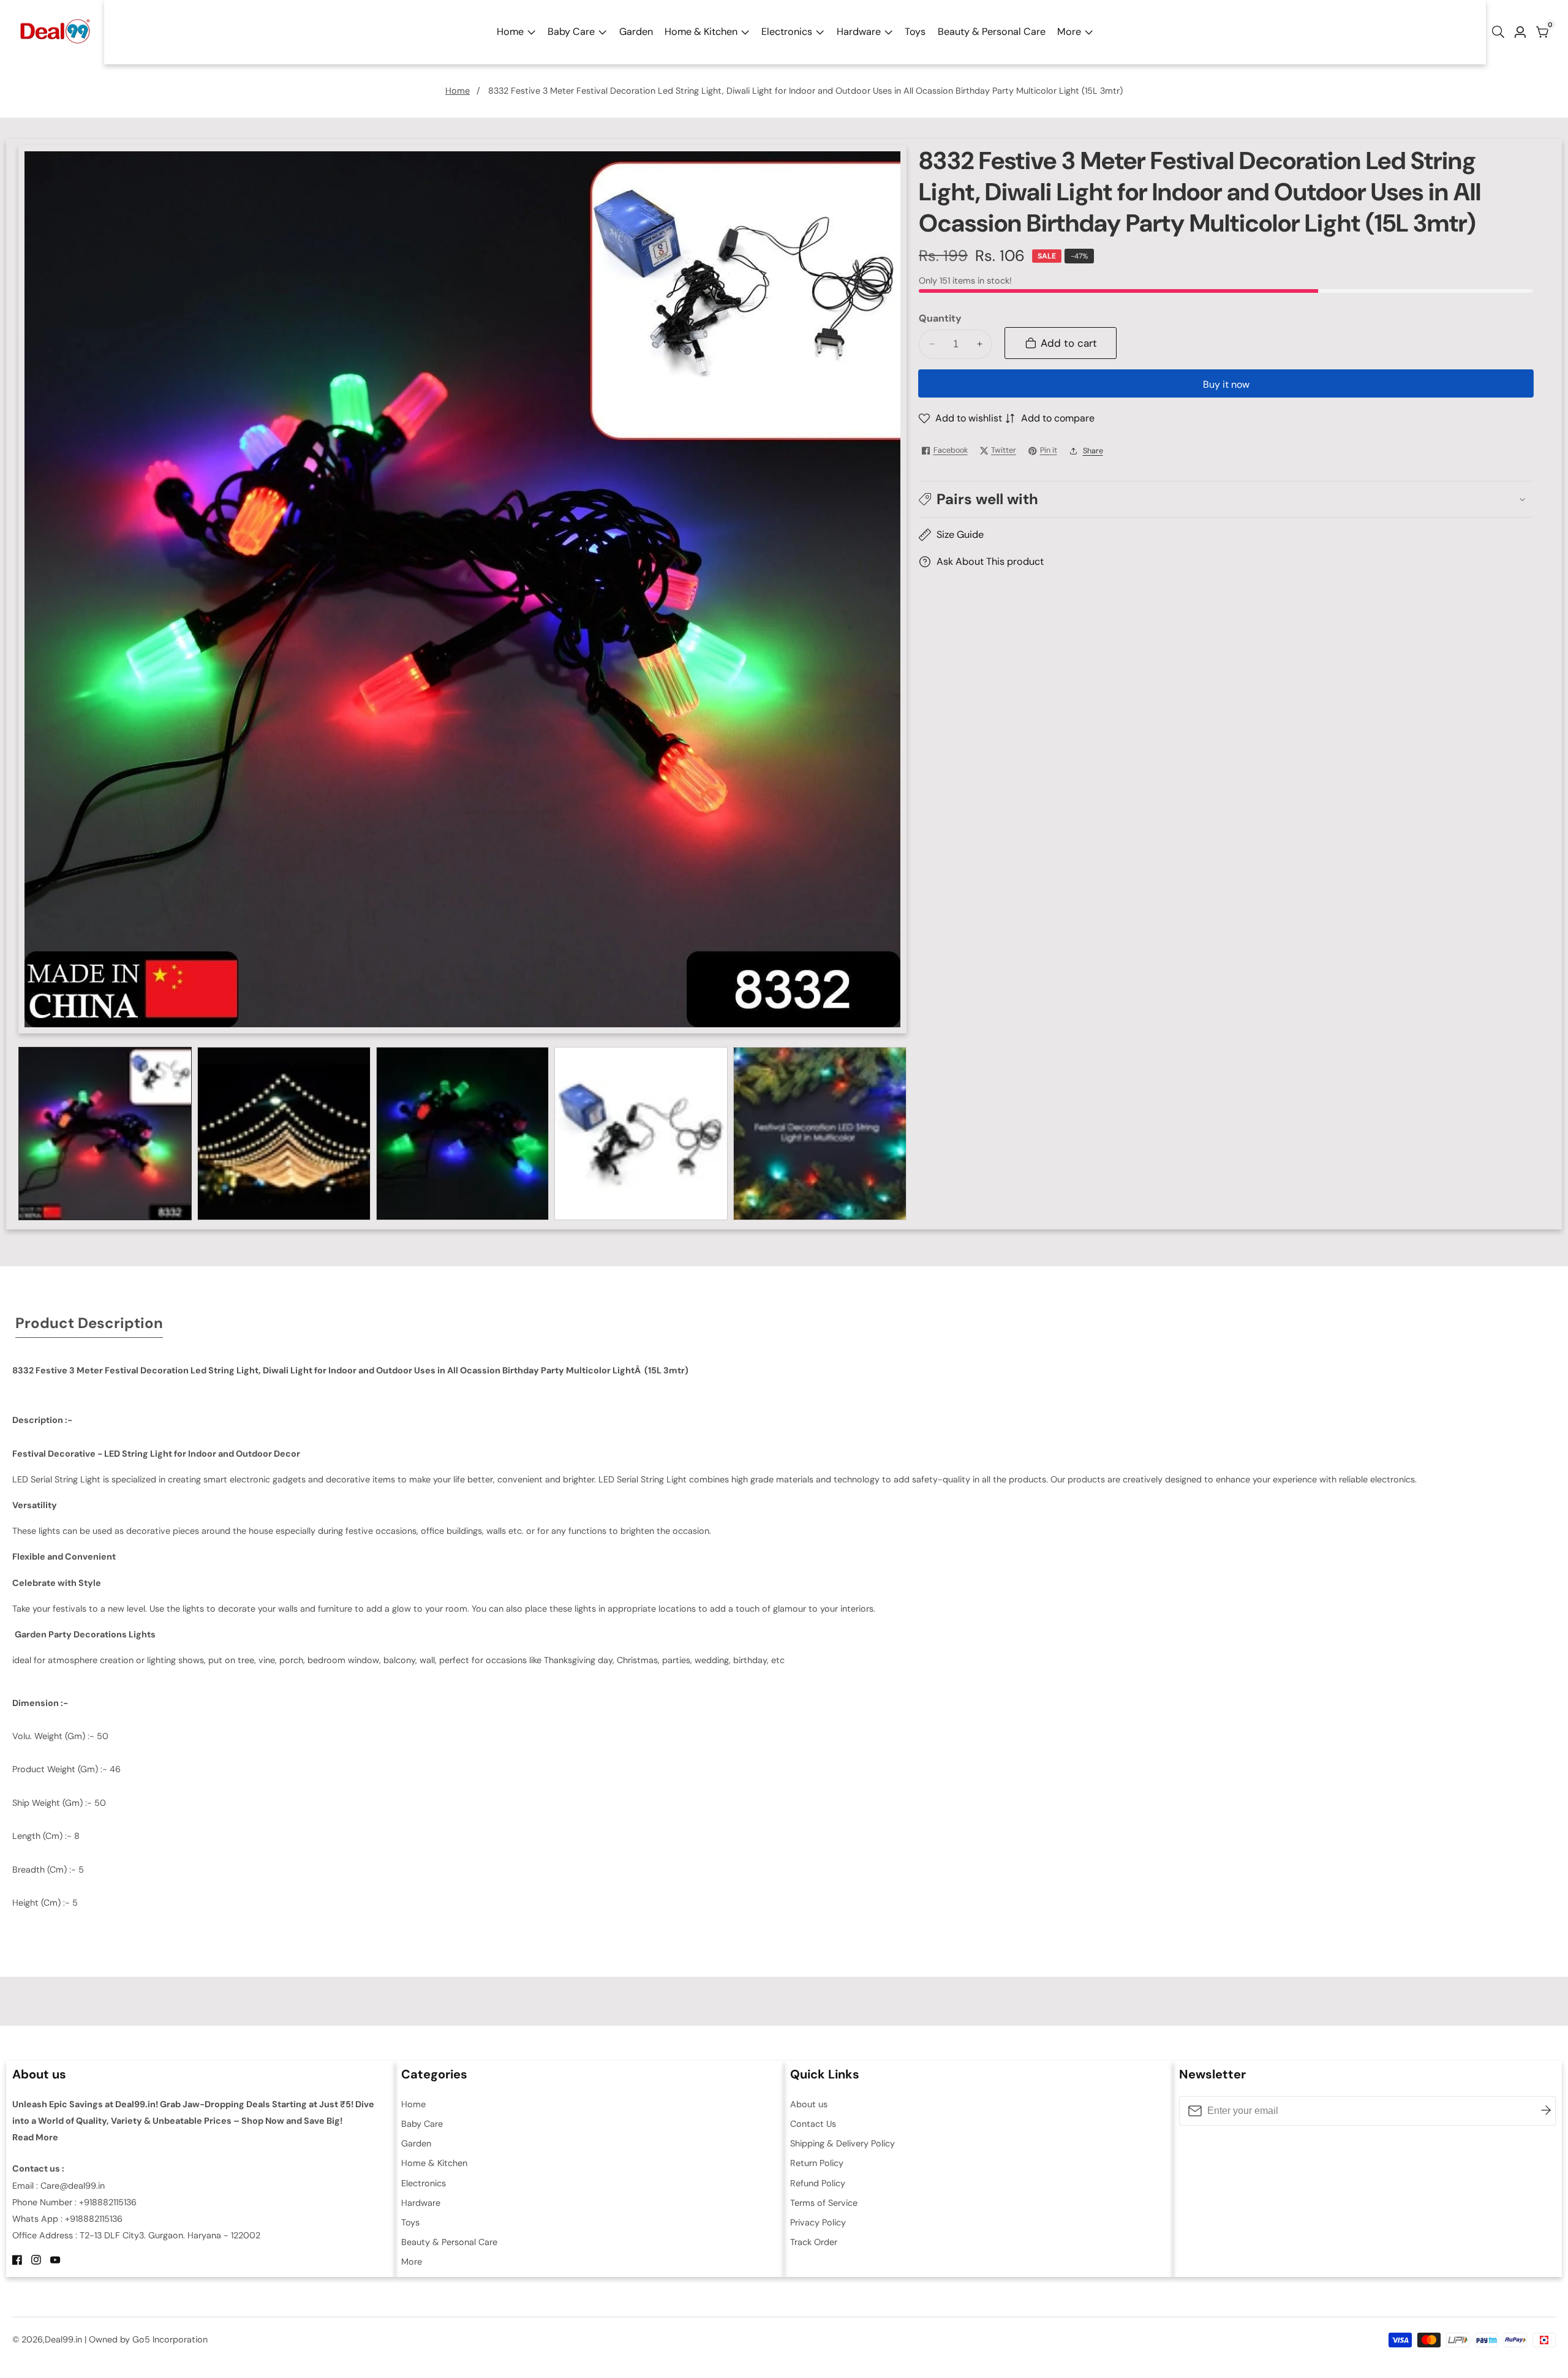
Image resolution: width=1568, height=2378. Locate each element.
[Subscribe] (1546, 2111)
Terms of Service (824, 2203)
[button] (1226, 499)
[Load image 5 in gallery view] (820, 1134)
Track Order (814, 2242)
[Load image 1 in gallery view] (105, 1134)
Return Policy (817, 2163)
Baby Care (571, 32)
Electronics (787, 32)
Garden (636, 32)
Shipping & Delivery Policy (842, 2143)
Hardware (859, 32)
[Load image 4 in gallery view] (641, 1134)
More (1069, 32)
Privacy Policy (818, 2222)
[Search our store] (1501, 32)
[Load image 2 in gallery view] (284, 1134)
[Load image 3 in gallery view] (463, 1134)
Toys (915, 32)
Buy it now (1226, 384)
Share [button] (1093, 450)
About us (809, 2104)
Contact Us (813, 2124)
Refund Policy (818, 2183)
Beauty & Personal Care (992, 32)
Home (510, 32)
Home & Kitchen (701, 32)
